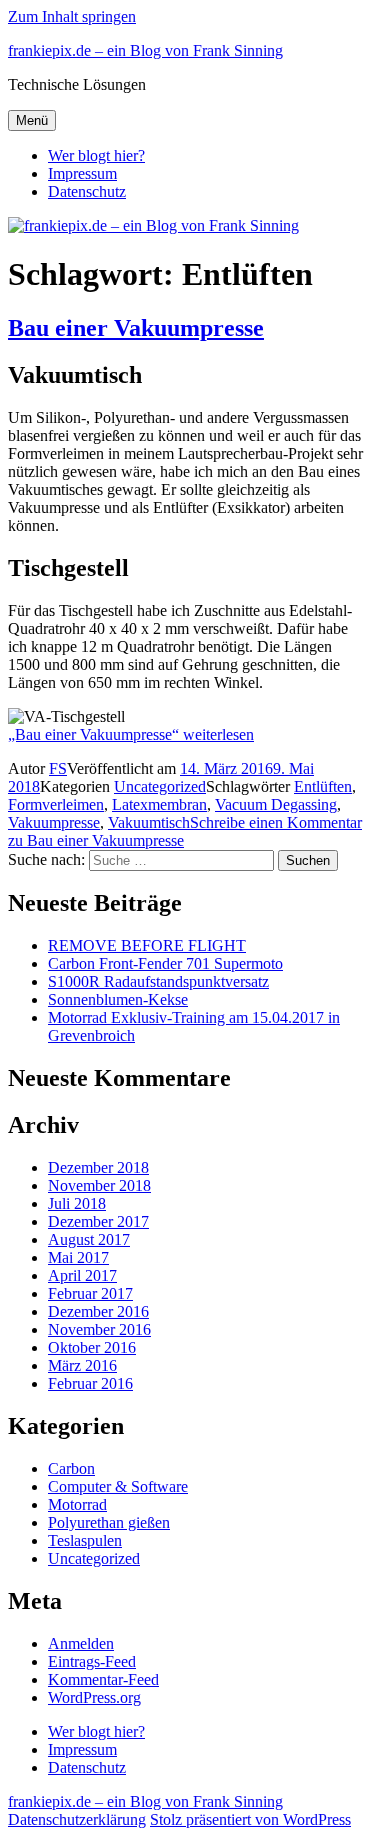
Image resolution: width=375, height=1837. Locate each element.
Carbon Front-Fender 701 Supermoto (165, 963)
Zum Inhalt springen (72, 16)
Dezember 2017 (98, 1221)
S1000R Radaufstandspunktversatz (158, 981)
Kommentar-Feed (103, 1679)
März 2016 (82, 1365)
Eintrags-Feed (92, 1661)
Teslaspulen (85, 1540)
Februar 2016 (90, 1383)
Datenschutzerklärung (77, 1819)
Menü (32, 120)
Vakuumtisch (149, 822)
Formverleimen (56, 804)
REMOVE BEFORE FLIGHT (147, 945)
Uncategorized (160, 786)
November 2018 (99, 1185)
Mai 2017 (78, 1257)
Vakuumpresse (54, 822)
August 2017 (89, 1239)
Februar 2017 (90, 1293)
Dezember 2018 (98, 1167)
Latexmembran (159, 804)
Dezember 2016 (98, 1311)
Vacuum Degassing (276, 804)
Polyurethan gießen (109, 1522)
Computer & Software (118, 1486)
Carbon (71, 1468)
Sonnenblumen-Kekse (118, 999)
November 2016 (99, 1329)
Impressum (82, 173)
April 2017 (82, 1275)
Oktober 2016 (92, 1347)
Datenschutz (87, 191)
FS (58, 768)
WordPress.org (94, 1697)
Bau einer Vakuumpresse (136, 328)
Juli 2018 (77, 1203)
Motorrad (77, 1504)
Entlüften (323, 786)
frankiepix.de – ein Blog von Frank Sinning (145, 50)
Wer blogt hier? (96, 155)
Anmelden (81, 1643)
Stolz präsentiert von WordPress (250, 1819)
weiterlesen (131, 734)
